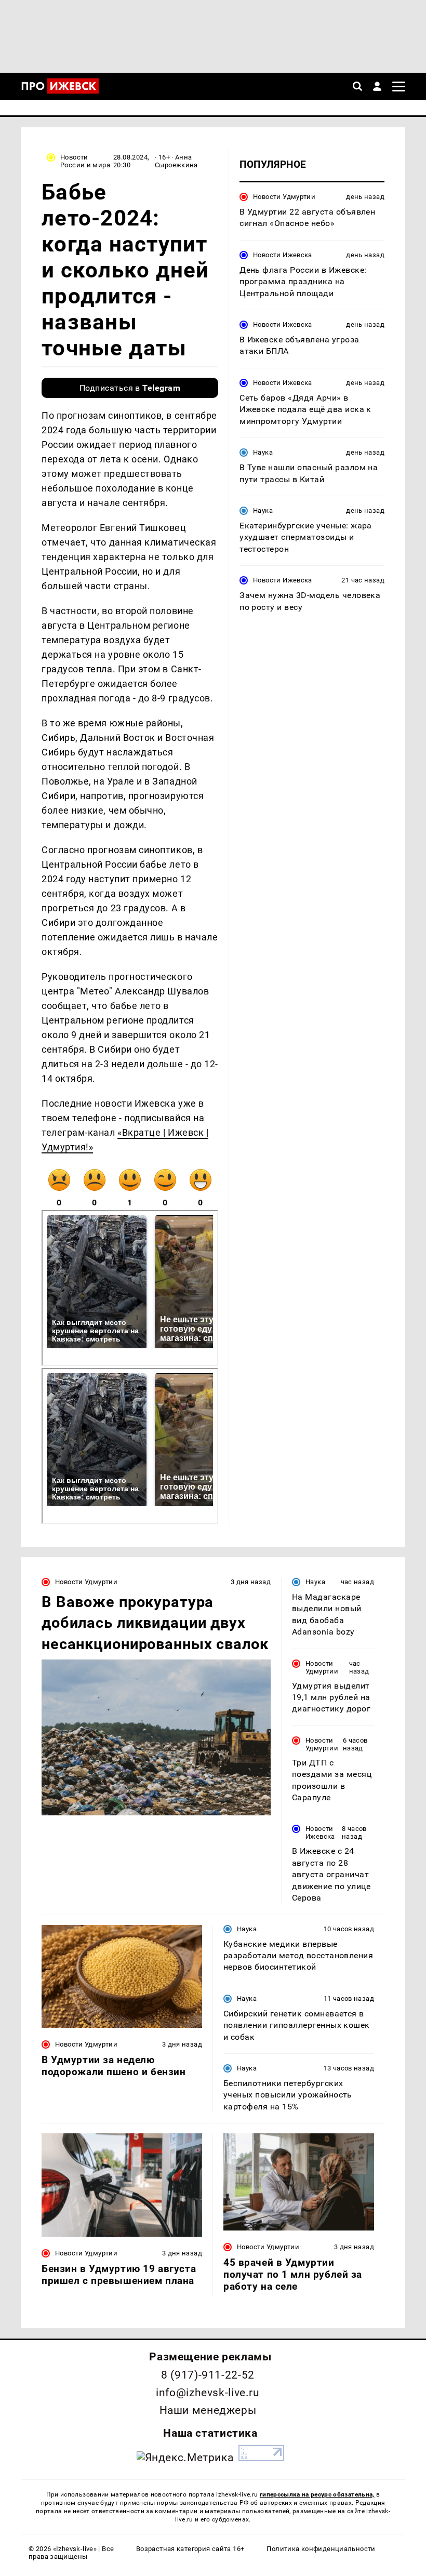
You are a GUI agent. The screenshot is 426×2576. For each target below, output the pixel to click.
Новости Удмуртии (284, 197)
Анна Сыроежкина (176, 161)
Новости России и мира (85, 161)
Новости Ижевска (283, 255)
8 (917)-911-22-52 (208, 2375)
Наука (263, 452)
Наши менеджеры (208, 2410)
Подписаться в (130, 388)
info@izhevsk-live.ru (208, 2393)
